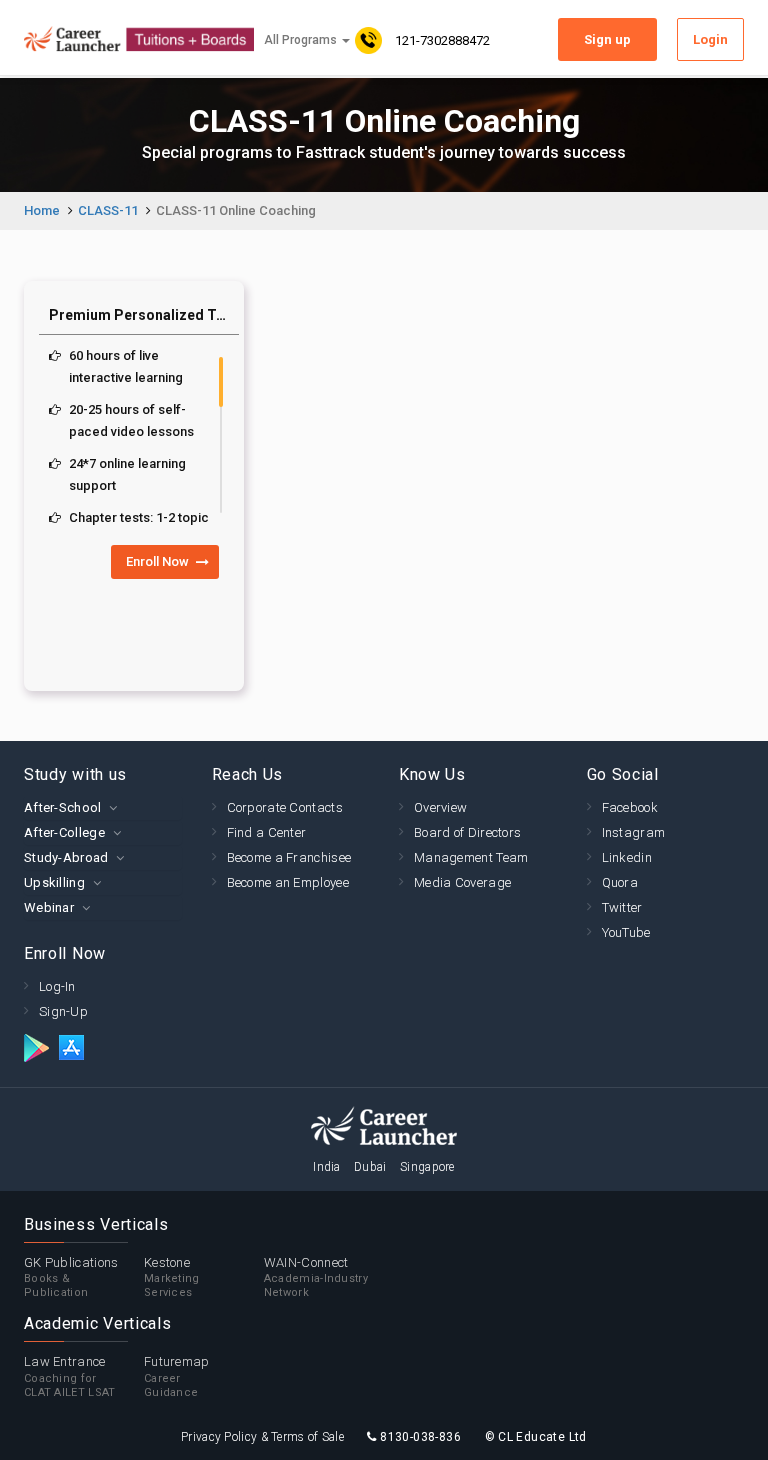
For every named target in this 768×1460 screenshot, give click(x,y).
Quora (620, 882)
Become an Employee (288, 882)
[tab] (103, 807)
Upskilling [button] (54, 882)
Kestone (172, 1277)
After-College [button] (64, 832)
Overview (440, 807)
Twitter (622, 907)
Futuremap (177, 1376)
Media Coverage (462, 882)
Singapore (427, 1167)
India (327, 1167)
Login (710, 39)
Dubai (370, 1167)
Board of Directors (467, 832)
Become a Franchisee (289, 857)
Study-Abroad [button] (66, 857)
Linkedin (627, 857)
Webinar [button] (49, 907)
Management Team (471, 857)
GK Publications (71, 1277)
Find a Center (267, 832)
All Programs (302, 40)
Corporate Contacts (285, 807)
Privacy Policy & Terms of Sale (262, 1437)
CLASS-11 (108, 210)
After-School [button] (63, 807)
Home (42, 210)
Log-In (57, 986)
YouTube (626, 932)
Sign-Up (63, 1011)
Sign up (607, 39)
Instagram (634, 832)
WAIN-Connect (316, 1277)
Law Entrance (70, 1376)
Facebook (630, 807)
